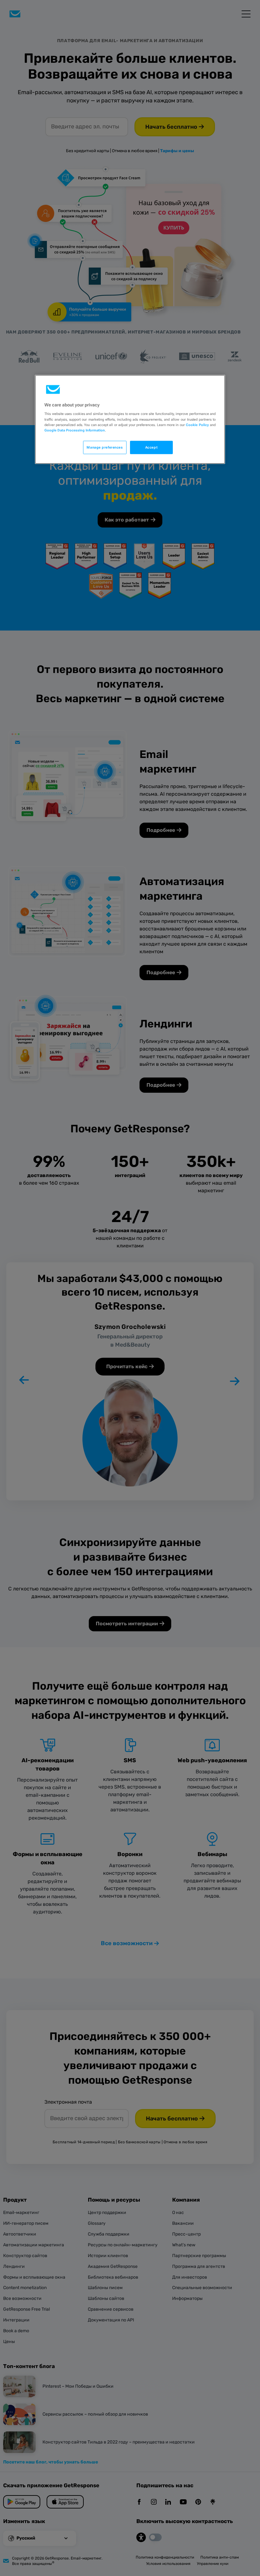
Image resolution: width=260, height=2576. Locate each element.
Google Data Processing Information (75, 430)
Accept (151, 447)
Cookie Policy (197, 424)
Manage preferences (105, 447)
